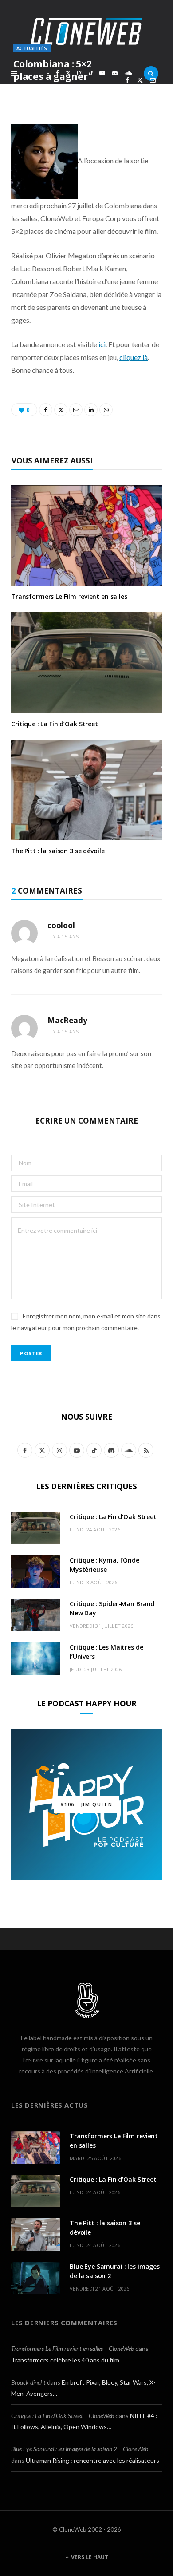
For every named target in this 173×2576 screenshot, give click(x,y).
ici (102, 344)
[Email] (153, 80)
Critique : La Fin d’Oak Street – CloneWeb (63, 2416)
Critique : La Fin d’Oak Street (55, 724)
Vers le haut (89, 2557)
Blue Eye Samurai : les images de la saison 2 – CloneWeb (80, 2449)
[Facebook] (127, 80)
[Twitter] (140, 80)
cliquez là (134, 357)
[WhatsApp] (140, 90)
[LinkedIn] (127, 90)
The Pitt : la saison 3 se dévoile (58, 851)
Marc (33, 92)
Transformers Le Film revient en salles (69, 596)
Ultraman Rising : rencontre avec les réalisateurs (92, 2460)
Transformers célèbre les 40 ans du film (65, 2360)
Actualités (32, 48)
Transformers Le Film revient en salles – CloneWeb (73, 2348)
